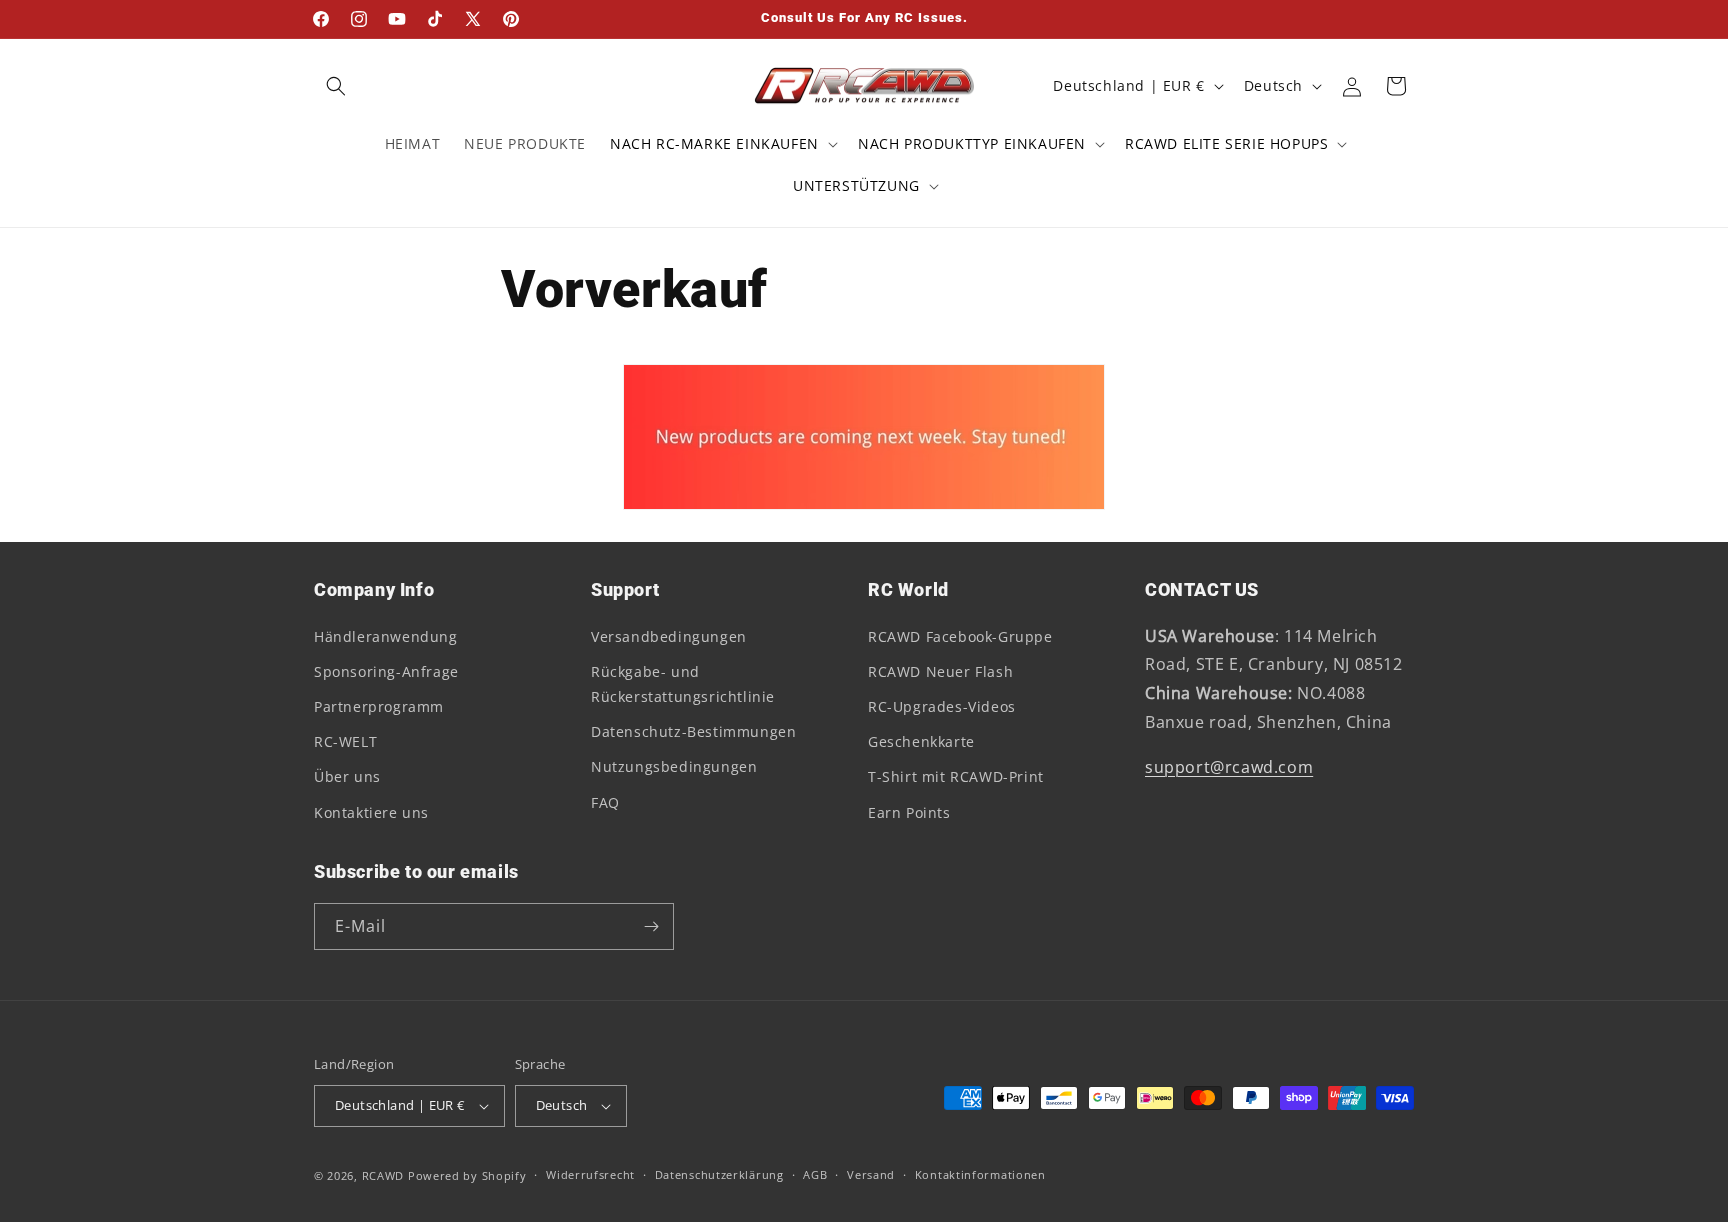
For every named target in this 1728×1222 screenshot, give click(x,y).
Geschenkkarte (921, 741)
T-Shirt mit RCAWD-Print (956, 776)
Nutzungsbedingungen (674, 766)
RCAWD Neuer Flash (940, 671)
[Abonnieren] (651, 926)
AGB (815, 1174)
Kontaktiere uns (371, 812)
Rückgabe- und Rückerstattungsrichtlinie (683, 684)
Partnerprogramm (379, 706)
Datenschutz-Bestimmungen (693, 731)
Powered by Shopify (467, 1175)
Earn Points (909, 812)
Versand (871, 1174)
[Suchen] (336, 86)
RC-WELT (345, 741)
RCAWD (383, 1175)
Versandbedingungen (669, 636)
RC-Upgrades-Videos (942, 706)
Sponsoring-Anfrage (386, 671)
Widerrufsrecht (590, 1174)
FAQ (605, 802)
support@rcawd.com (1229, 767)
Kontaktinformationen (980, 1174)
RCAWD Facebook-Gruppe (960, 636)
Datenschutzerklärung (719, 1174)
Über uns (347, 776)
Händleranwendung (386, 636)
